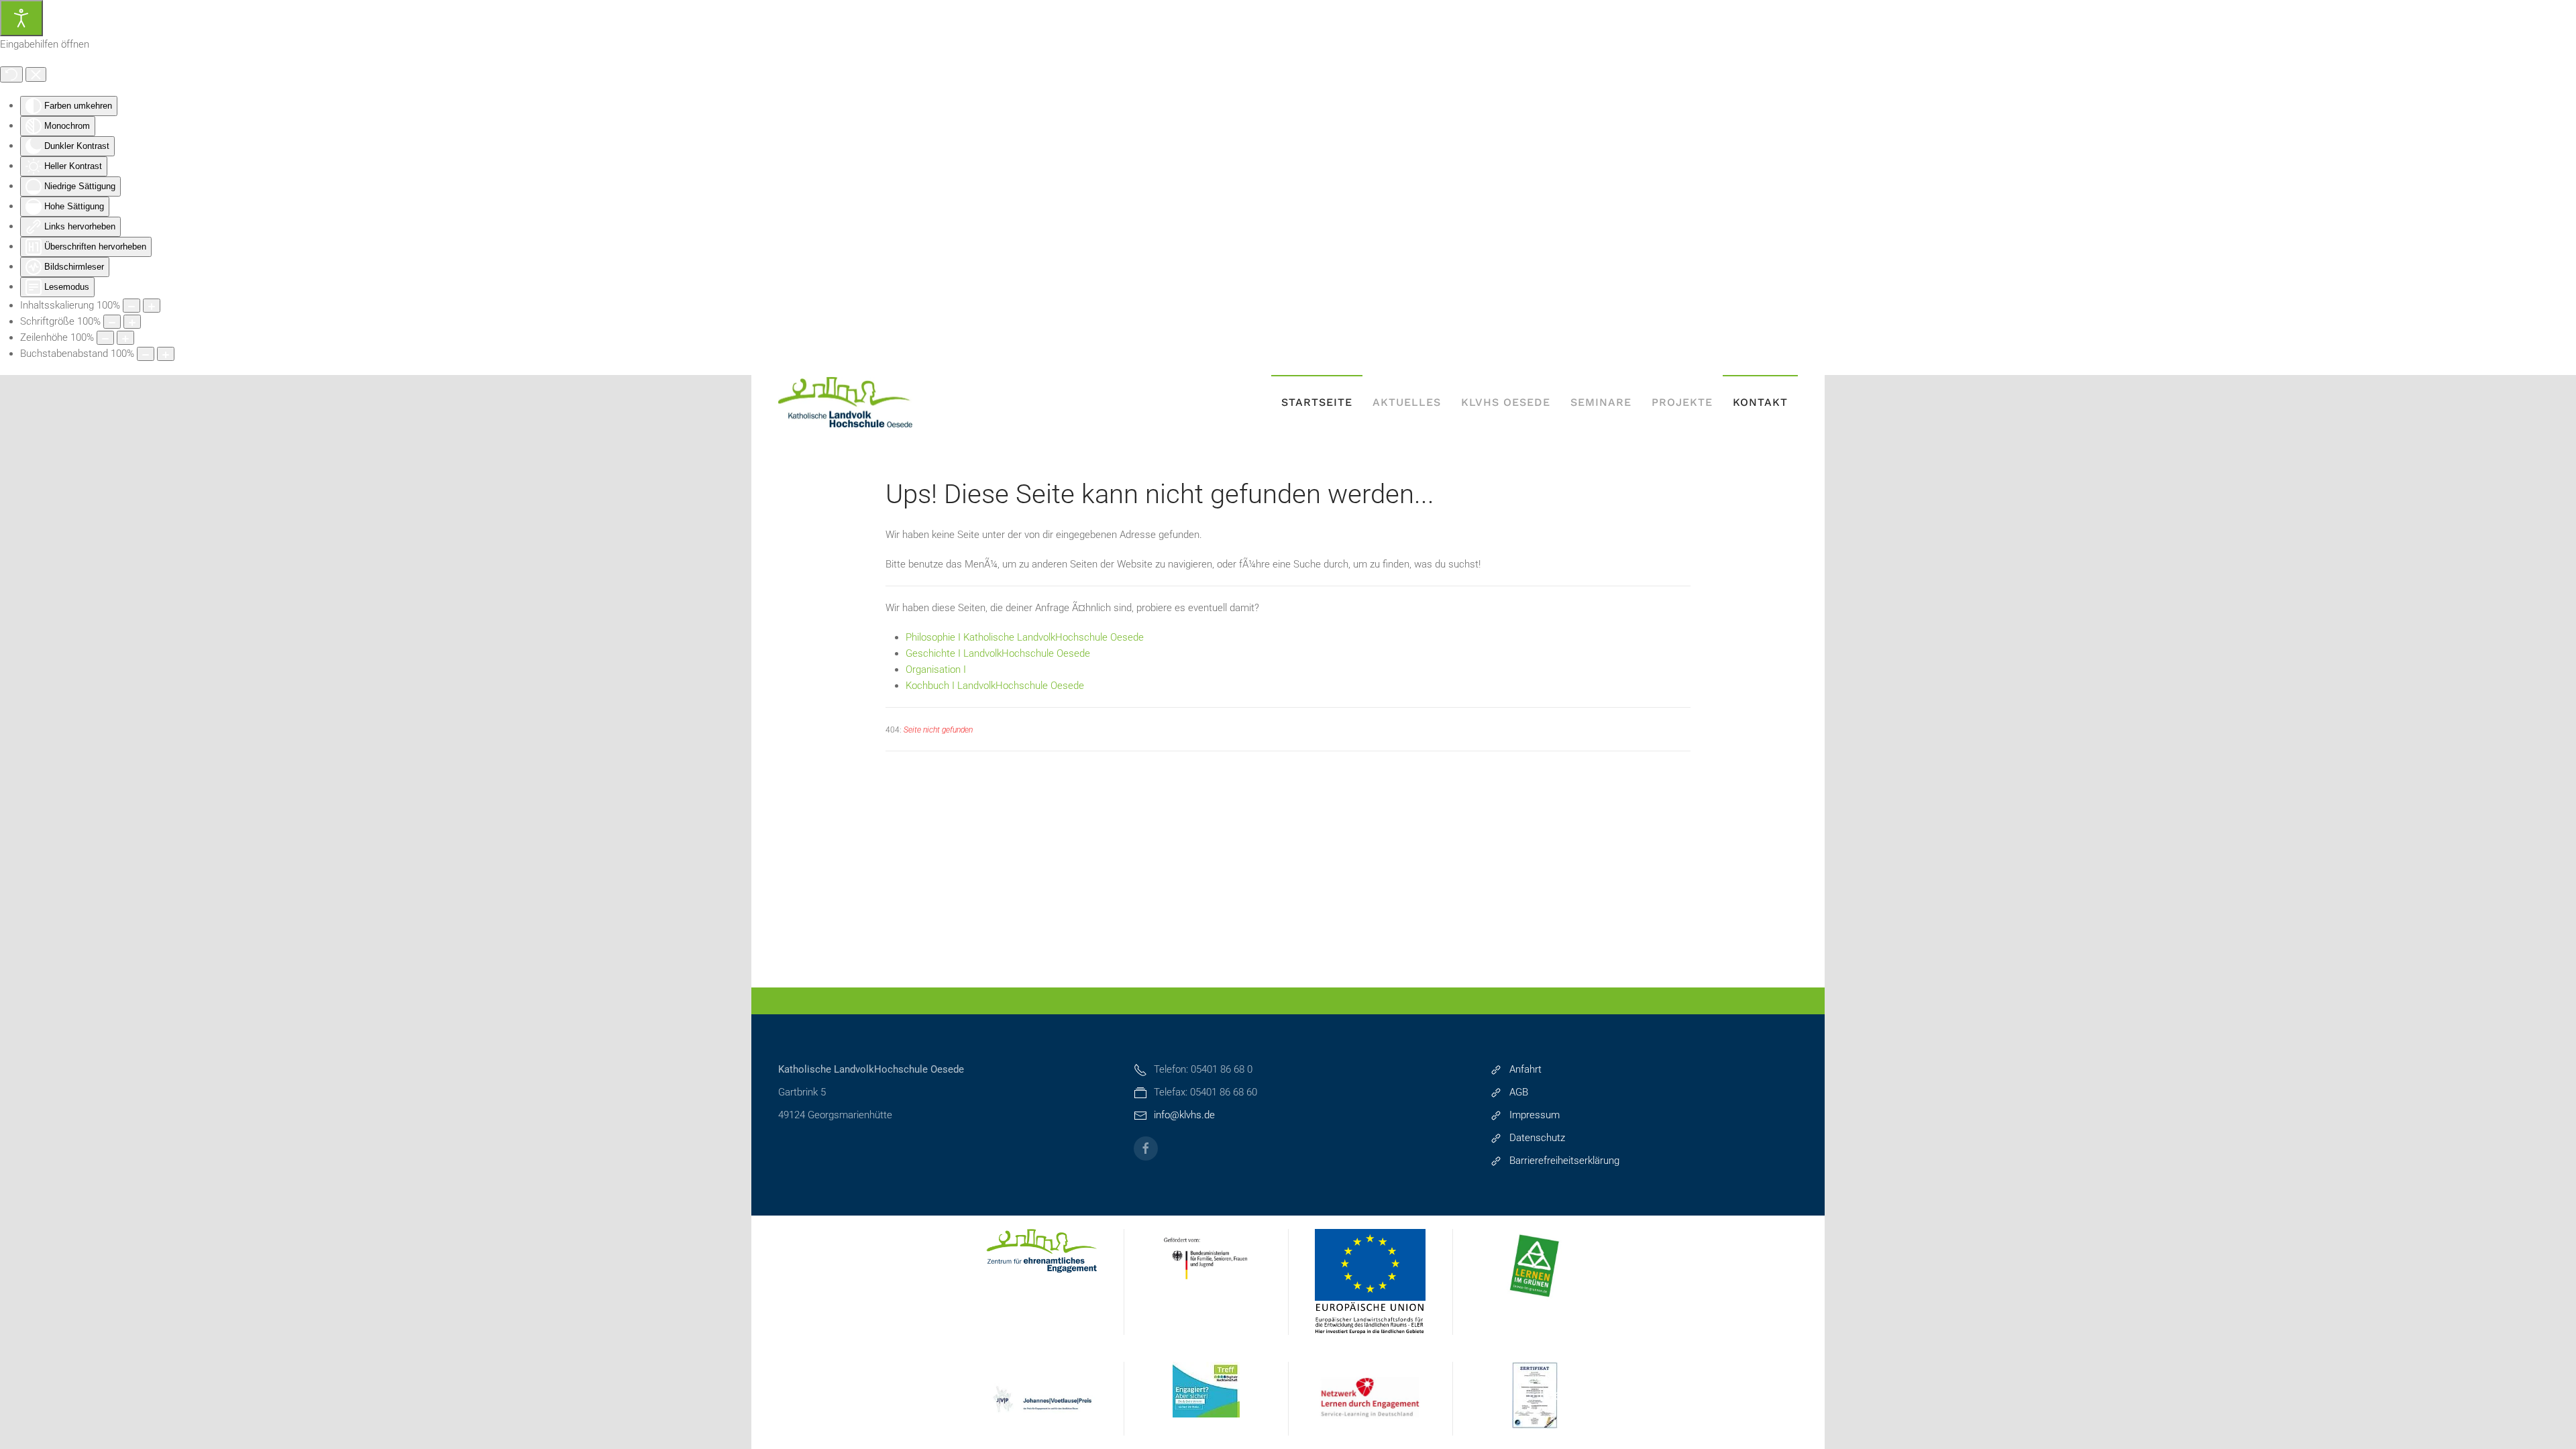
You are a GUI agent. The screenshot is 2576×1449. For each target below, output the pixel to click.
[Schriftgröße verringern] (112, 322)
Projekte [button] (1682, 402)
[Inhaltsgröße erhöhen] (152, 306)
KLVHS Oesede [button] (1506, 402)
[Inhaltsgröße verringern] (131, 306)
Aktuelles (1407, 402)
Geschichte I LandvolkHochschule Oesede (998, 653)
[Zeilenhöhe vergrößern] (125, 338)
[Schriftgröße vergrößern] (132, 322)
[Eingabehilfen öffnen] (21, 18)
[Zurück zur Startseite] (845, 402)
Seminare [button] (1601, 402)
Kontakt (1760, 402)
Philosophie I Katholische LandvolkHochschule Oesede (1025, 637)
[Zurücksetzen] (11, 74)
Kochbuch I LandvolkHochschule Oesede (995, 686)
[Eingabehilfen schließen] (36, 74)
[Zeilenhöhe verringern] (105, 338)
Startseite (1317, 402)
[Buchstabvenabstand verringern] (146, 354)
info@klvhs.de (1184, 1115)
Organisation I (936, 669)
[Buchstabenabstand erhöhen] (166, 354)
